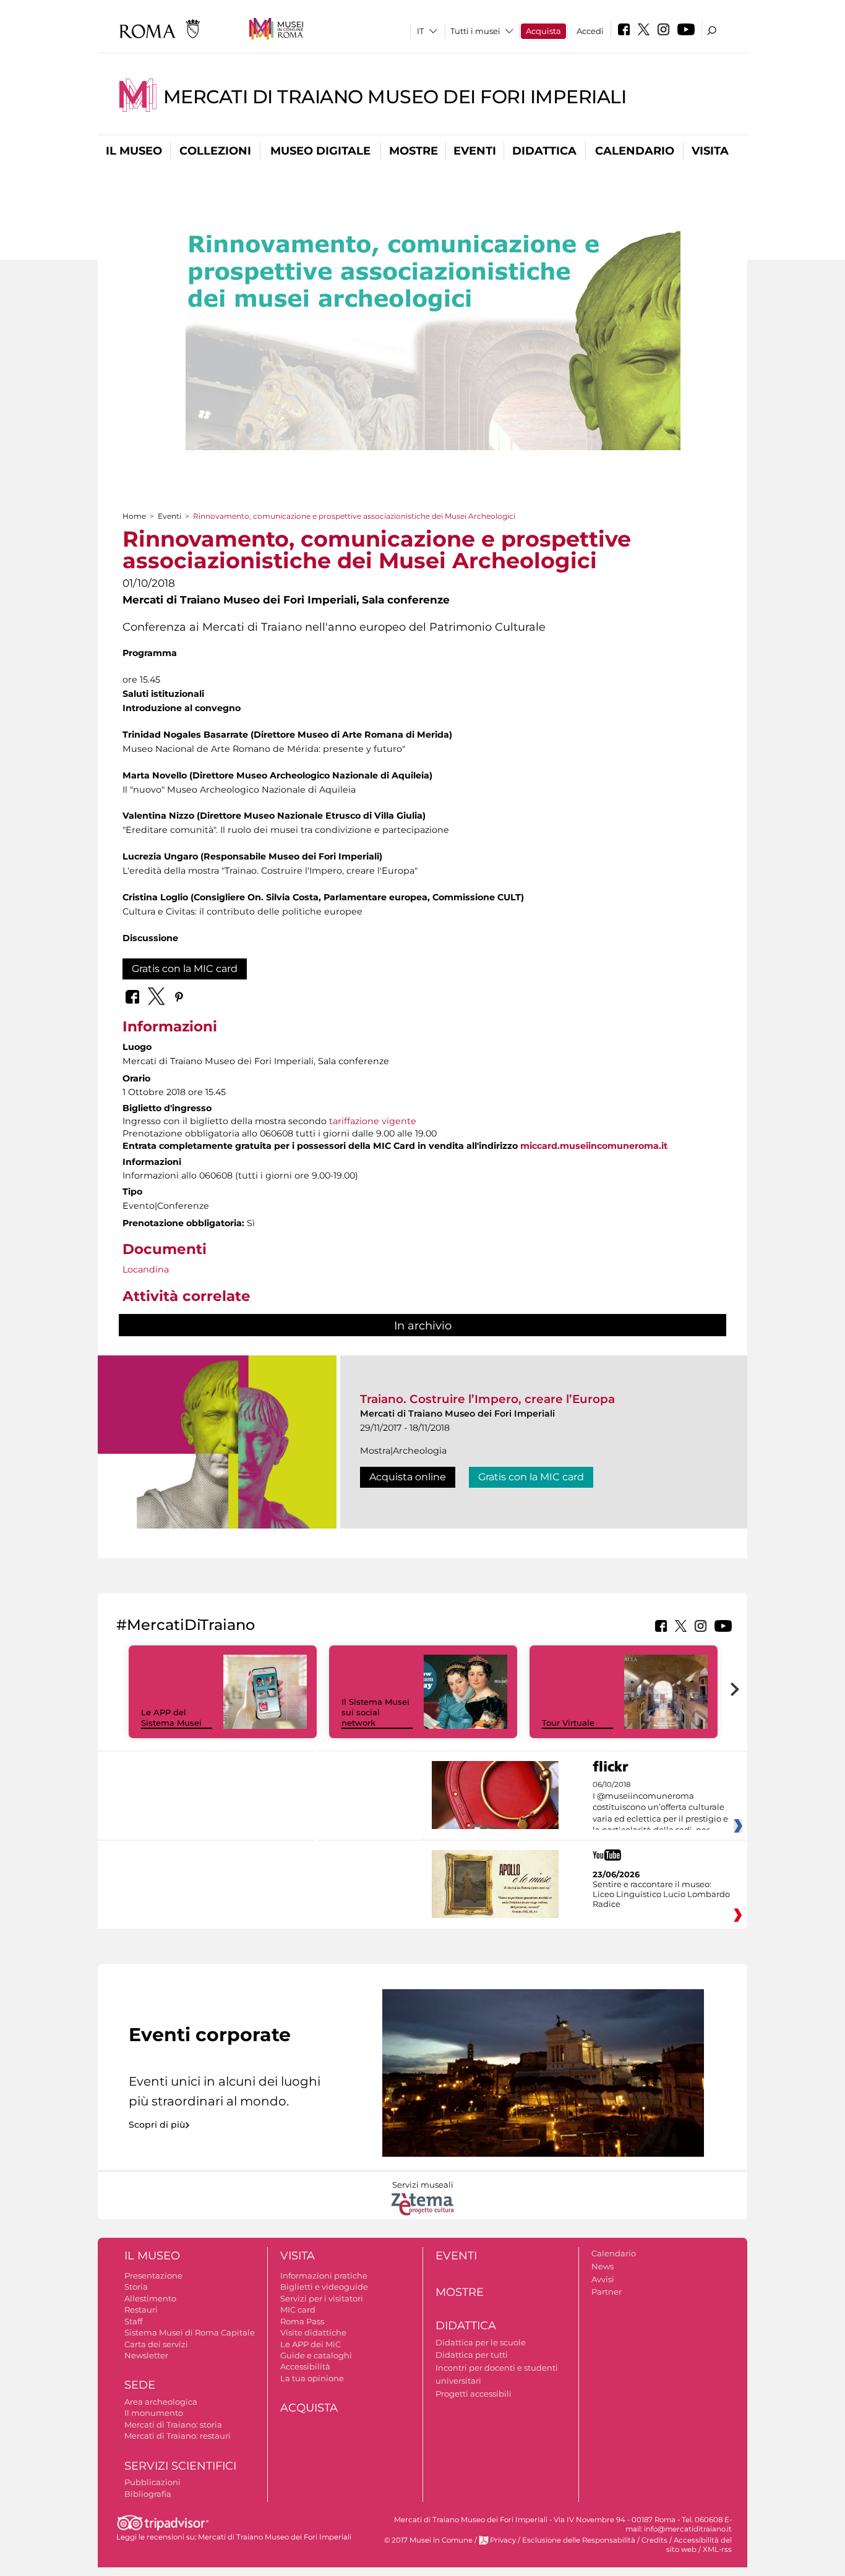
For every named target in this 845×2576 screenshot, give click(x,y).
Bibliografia (148, 2494)
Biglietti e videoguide (324, 2287)
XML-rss (717, 2549)
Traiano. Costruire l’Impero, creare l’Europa (487, 1399)
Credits (654, 2540)
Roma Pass (302, 2321)
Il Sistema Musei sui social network (375, 1712)
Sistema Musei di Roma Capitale (190, 2332)
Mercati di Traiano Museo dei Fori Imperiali (395, 97)
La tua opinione (312, 2378)
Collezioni (215, 151)
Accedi (590, 31)
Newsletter (146, 2355)
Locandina (146, 1269)
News (603, 2266)
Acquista (543, 31)
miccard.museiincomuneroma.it (594, 1146)
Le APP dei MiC (311, 2344)
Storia (136, 2287)
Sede (140, 2385)
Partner (607, 2292)
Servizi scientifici (180, 2466)
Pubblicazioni (152, 2482)
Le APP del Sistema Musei (171, 1717)
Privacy (503, 2540)
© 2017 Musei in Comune (428, 2540)
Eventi (475, 151)
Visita (710, 151)
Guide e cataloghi (316, 2355)
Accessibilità (305, 2366)
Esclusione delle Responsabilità (579, 2540)
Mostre (414, 151)
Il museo (134, 151)
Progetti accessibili (474, 2394)
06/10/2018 (660, 1807)
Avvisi (603, 2279)
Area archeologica (161, 2402)
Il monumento (154, 2413)
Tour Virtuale (568, 1723)
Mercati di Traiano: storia (173, 2425)
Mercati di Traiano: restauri (178, 2436)
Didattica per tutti (472, 2355)
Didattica (544, 151)
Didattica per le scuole (481, 2342)
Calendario (635, 151)
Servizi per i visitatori (322, 2298)
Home (134, 516)
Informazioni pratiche (324, 2275)
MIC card (298, 2309)
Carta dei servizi (156, 2344)
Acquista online (408, 1477)
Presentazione (153, 2275)
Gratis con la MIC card (185, 969)
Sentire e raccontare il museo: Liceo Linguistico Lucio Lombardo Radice (661, 1894)
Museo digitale (320, 151)
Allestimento (150, 2298)
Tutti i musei (475, 31)
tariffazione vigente (373, 1121)
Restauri (141, 2309)
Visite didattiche (313, 2332)
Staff (133, 2321)
